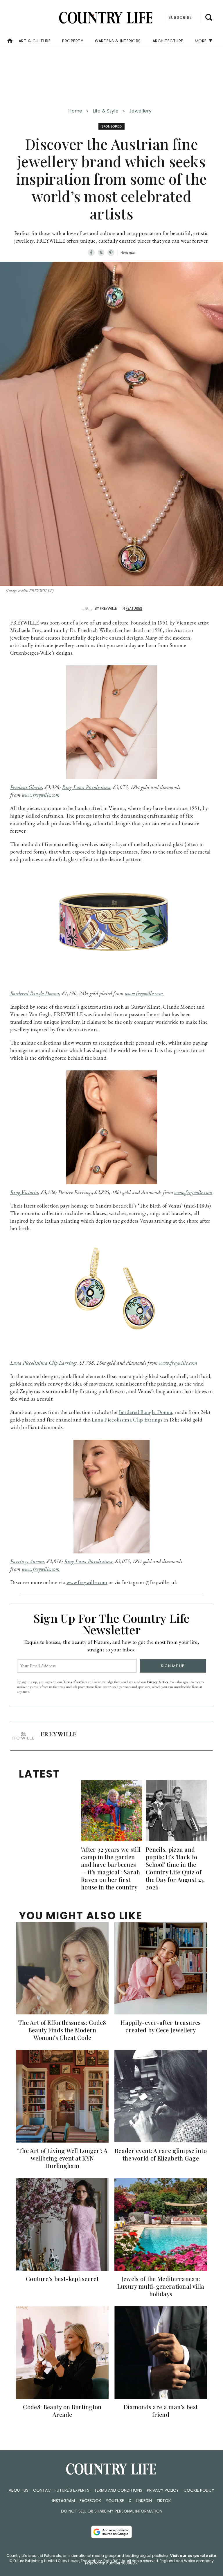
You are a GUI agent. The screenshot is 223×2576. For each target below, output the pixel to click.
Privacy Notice (158, 1682)
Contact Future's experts (61, 2490)
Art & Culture (35, 41)
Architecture (168, 41)
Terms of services (75, 1682)
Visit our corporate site (193, 2556)
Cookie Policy (199, 2490)
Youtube (115, 2501)
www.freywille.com (41, 795)
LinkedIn (144, 2501)
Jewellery (140, 111)
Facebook (90, 2501)
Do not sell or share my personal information (112, 2511)
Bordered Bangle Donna (35, 993)
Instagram (64, 2501)
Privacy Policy (163, 2490)
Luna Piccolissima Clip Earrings (43, 1363)
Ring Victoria (24, 1192)
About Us (19, 2490)
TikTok (164, 2501)
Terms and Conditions (118, 2490)
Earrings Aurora (27, 1561)
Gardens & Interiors (118, 41)
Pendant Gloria (26, 787)
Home (75, 111)
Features (134, 608)
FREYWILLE (108, 608)
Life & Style (106, 111)
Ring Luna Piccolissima (86, 787)
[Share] (91, 253)
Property (73, 41)
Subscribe (180, 17)
